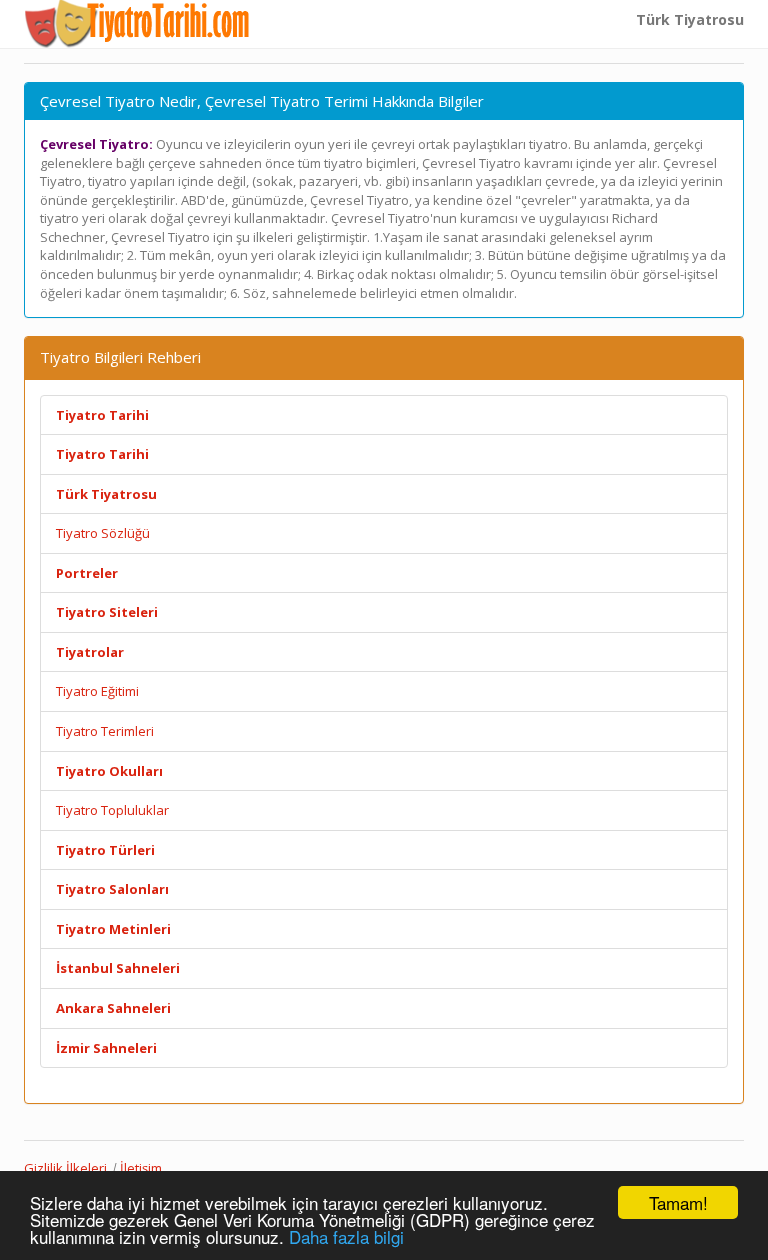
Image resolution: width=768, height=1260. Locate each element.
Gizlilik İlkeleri (65, 1168)
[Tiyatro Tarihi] (137, 24)
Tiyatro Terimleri (105, 731)
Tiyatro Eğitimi (97, 691)
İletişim (141, 1168)
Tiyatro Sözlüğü (103, 533)
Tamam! (678, 1202)
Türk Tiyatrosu (690, 19)
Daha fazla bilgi (346, 1236)
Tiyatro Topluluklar (112, 810)
